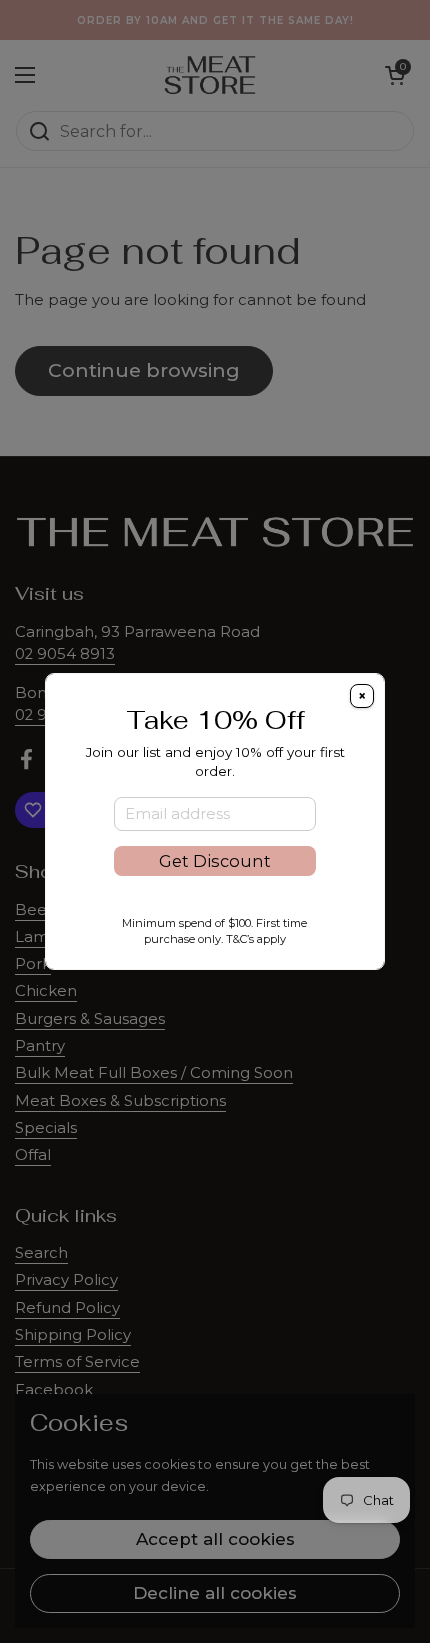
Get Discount (215, 861)
